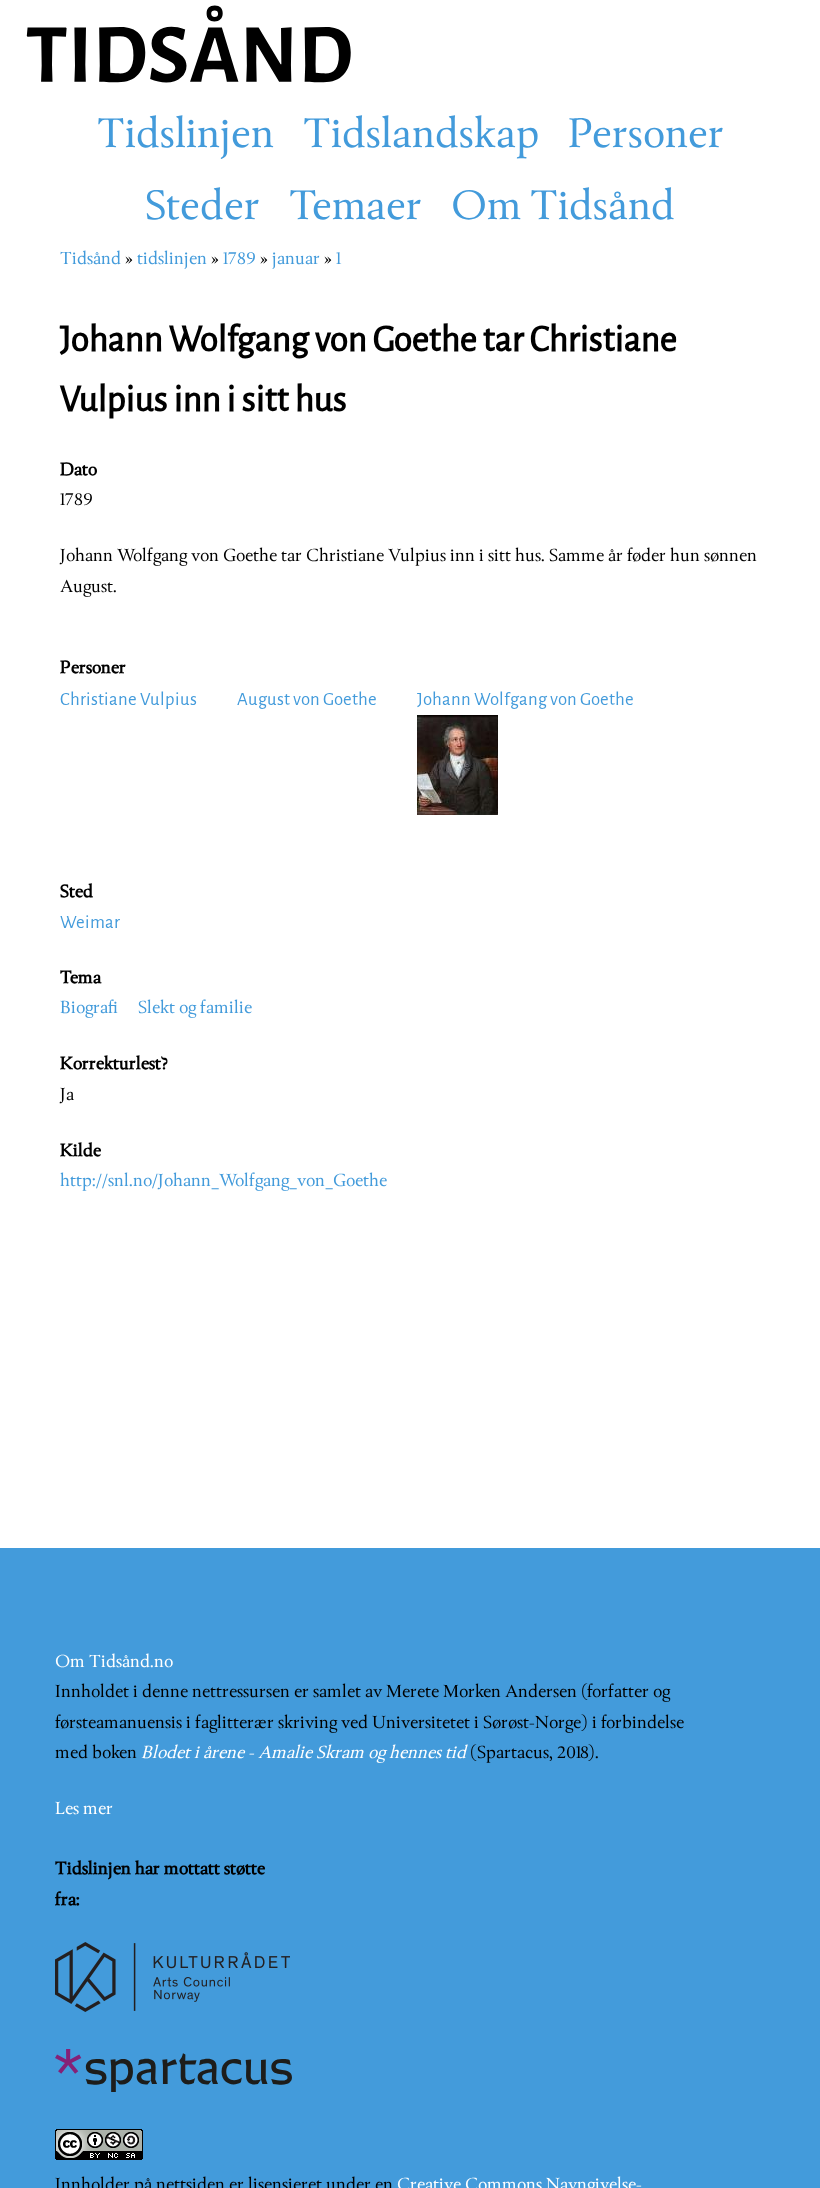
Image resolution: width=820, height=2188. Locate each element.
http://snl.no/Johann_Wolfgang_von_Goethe (223, 1181)
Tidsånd (90, 259)
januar (296, 259)
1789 (239, 259)
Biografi (89, 1008)
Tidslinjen (185, 137)
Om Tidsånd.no (114, 1662)
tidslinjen (172, 259)
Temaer (355, 209)
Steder (202, 209)
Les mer (84, 1809)
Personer (646, 137)
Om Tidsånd (563, 209)
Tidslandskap (421, 137)
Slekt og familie (195, 1008)
